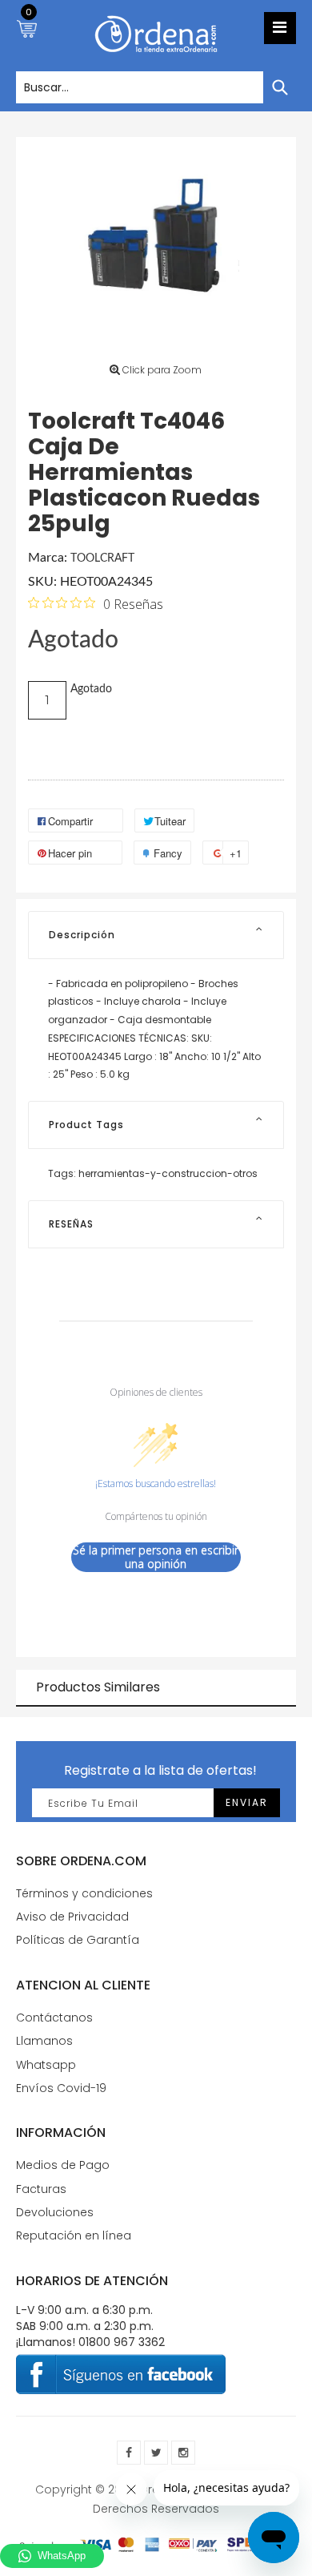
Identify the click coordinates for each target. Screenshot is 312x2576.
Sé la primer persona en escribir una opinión (156, 1557)
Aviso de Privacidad (72, 1917)
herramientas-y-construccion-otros (168, 1173)
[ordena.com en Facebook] (129, 2453)
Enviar (247, 1802)
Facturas (41, 2189)
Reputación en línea (74, 2235)
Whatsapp (46, 2065)
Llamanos (44, 2041)
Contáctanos (54, 2018)
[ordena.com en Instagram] (183, 2453)
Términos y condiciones (84, 1893)
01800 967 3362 (122, 2342)
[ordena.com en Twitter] (156, 2453)
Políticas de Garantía (78, 1940)
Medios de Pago (63, 2165)
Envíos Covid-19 (61, 2088)
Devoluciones (55, 2212)
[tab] (156, 935)
